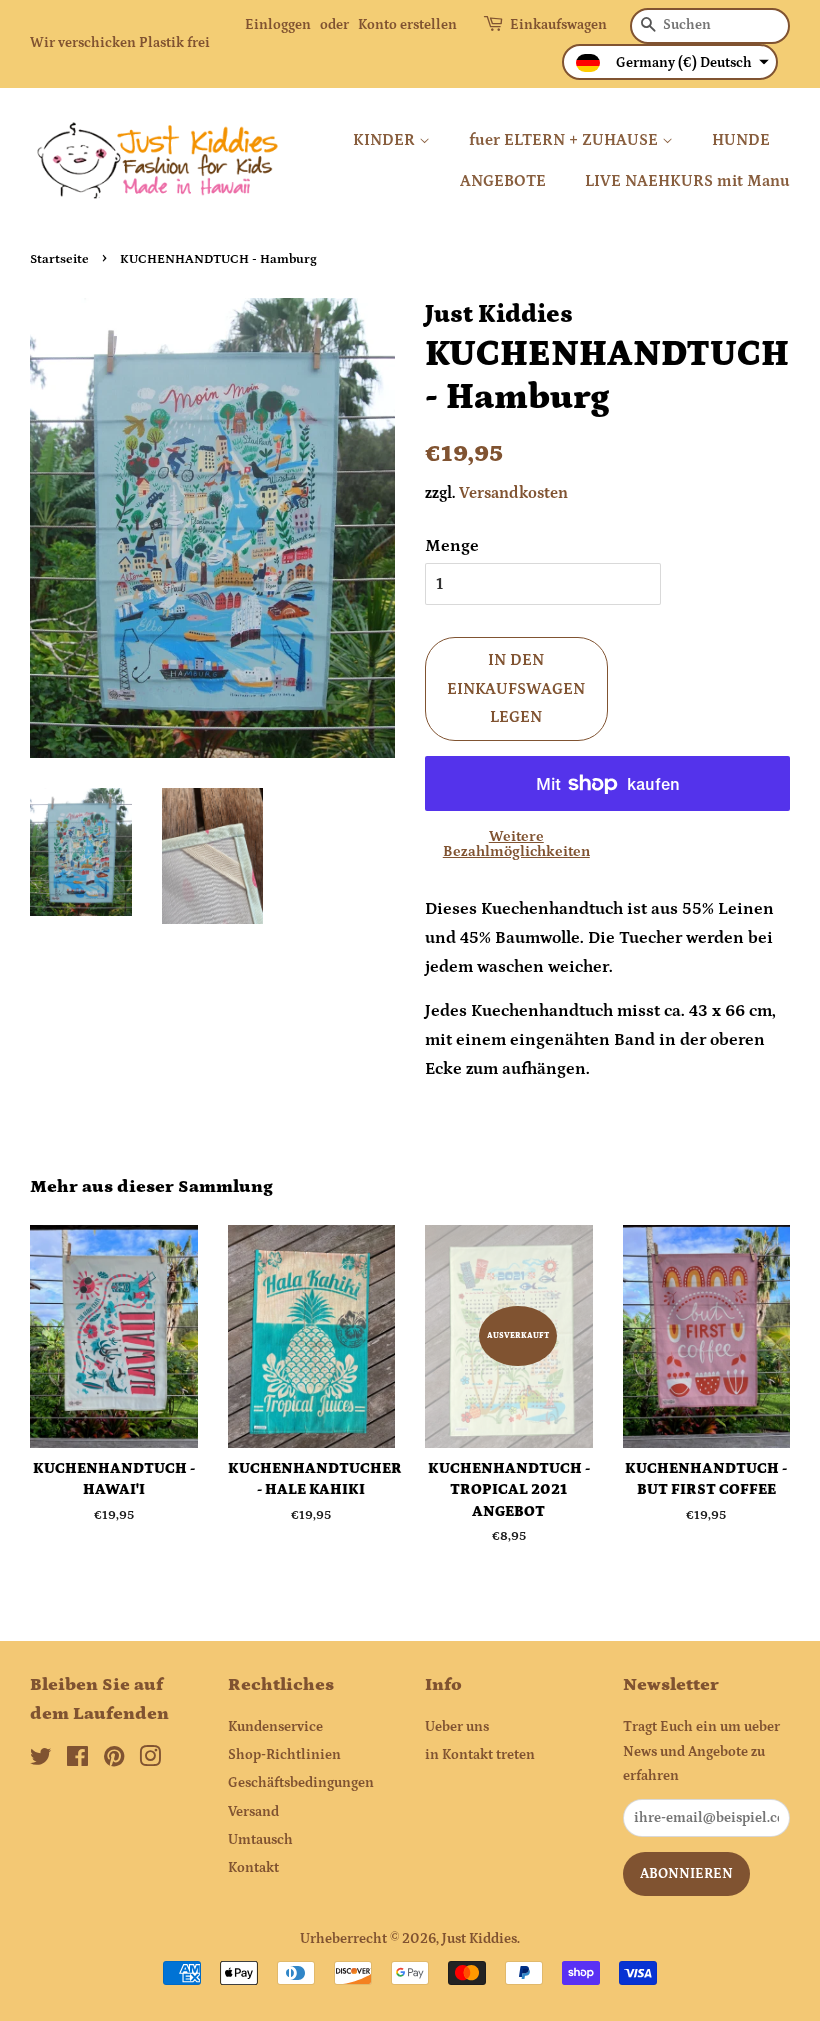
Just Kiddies (479, 1939)
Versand (253, 1812)
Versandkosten (513, 493)
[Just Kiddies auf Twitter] (41, 1761)
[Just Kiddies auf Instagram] (150, 1761)
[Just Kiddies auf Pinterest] (114, 1761)
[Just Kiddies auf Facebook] (77, 1761)
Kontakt (253, 1868)
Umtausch (260, 1840)
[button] (670, 62)
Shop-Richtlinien (284, 1755)
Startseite (59, 259)
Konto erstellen (407, 25)
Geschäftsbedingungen (301, 1783)
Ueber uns (457, 1727)
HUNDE (741, 140)
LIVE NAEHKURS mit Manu (687, 181)
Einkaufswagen (558, 25)
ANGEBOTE (503, 181)
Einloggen (278, 25)
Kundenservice (275, 1727)
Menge (452, 546)
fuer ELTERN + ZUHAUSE (565, 140)
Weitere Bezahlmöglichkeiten (516, 844)
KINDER (386, 140)
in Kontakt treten (480, 1755)
